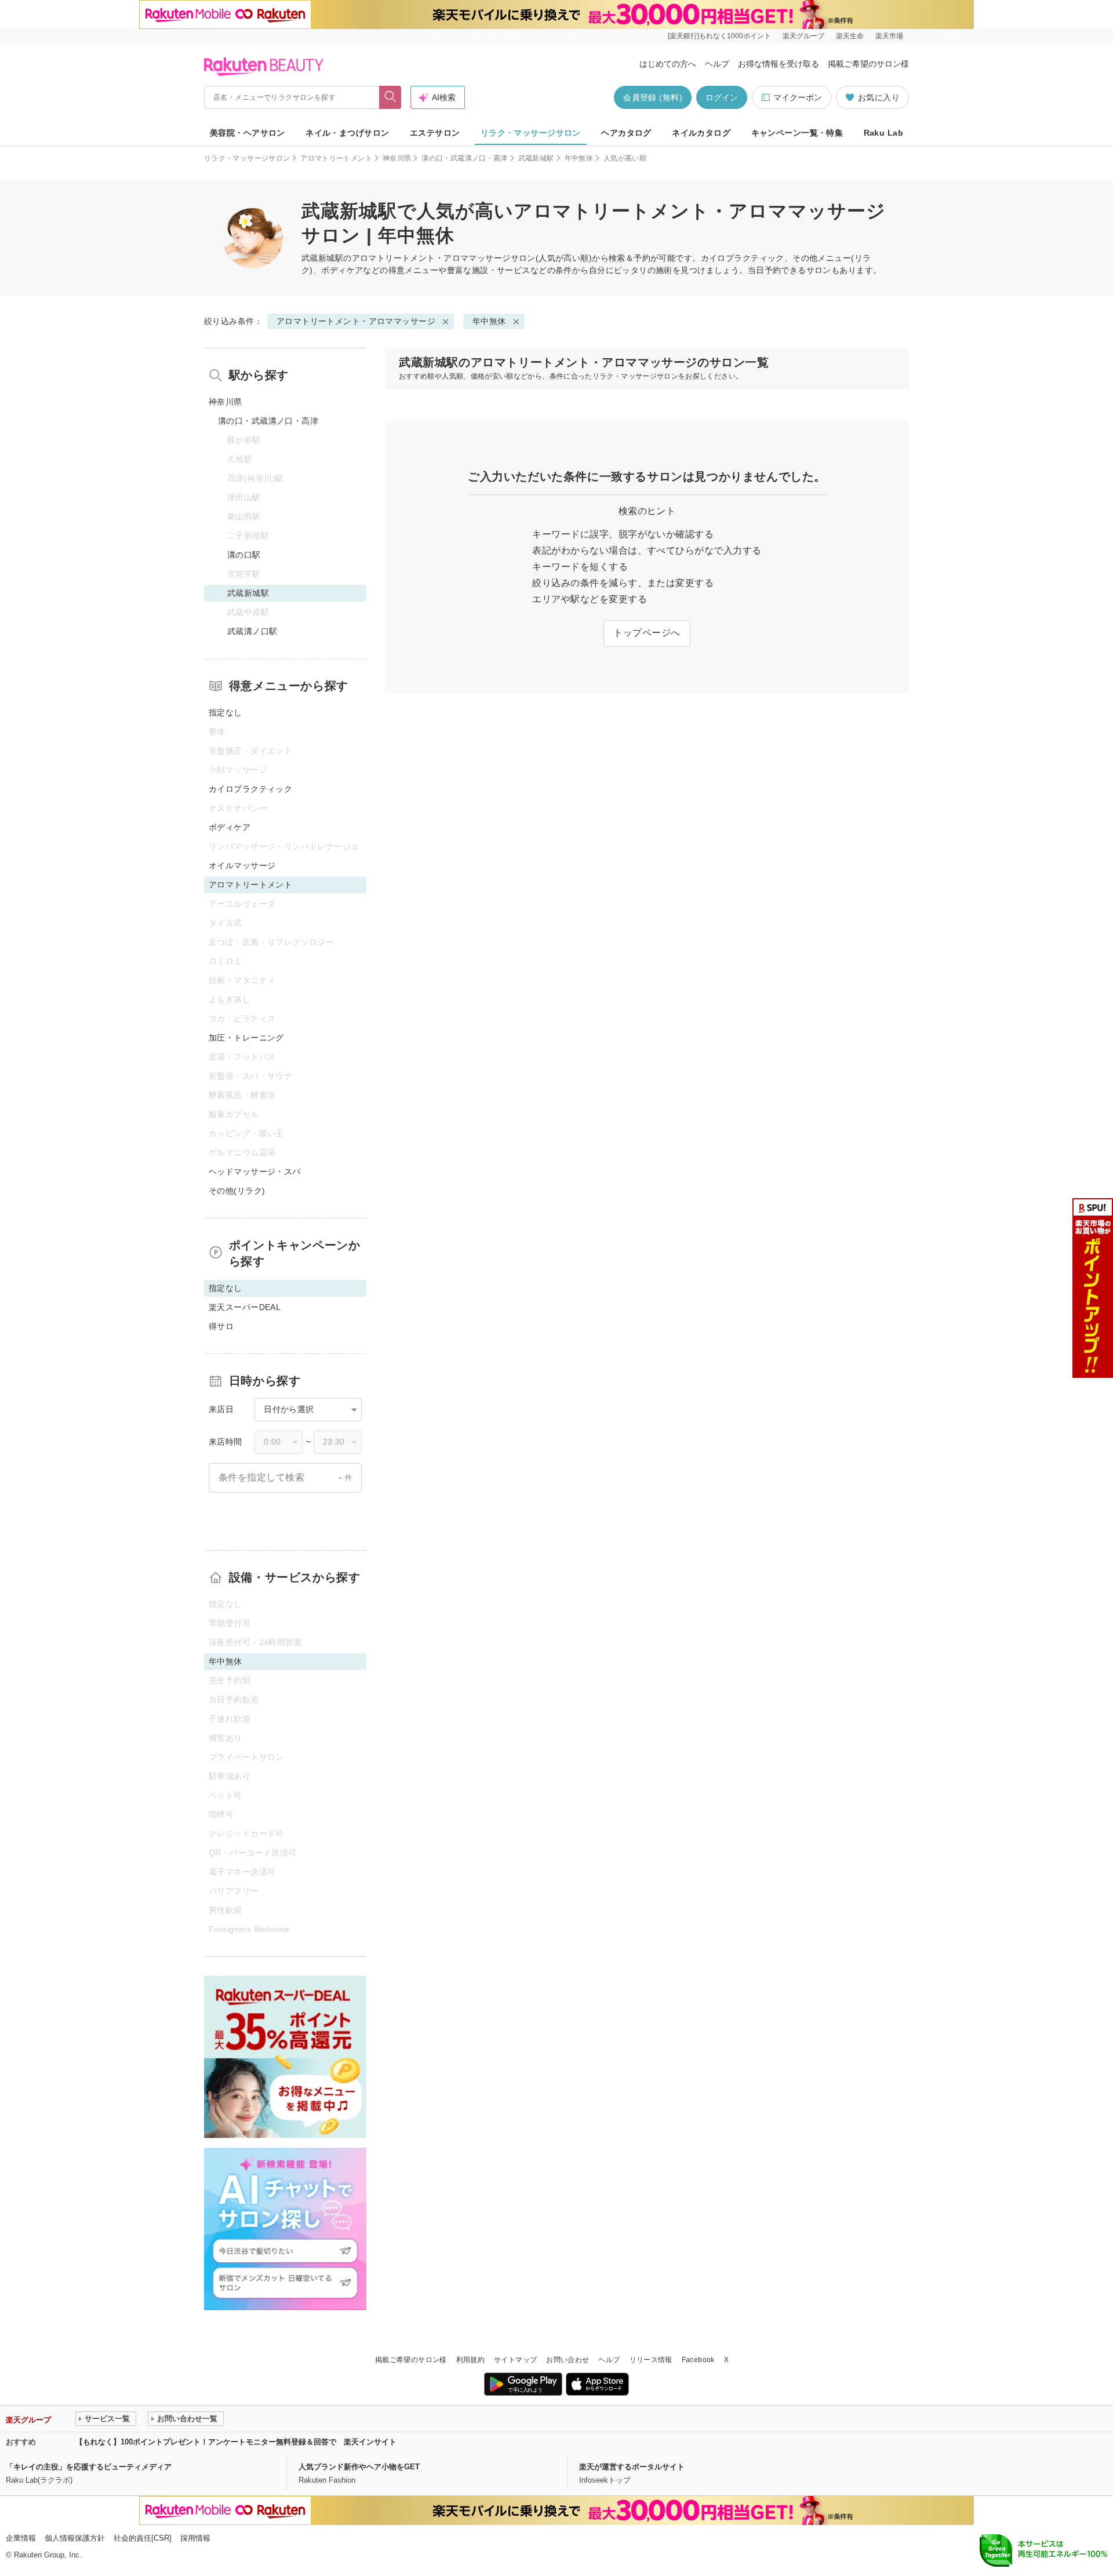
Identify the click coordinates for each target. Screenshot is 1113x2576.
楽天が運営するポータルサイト (632, 2467)
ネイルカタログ (701, 133)
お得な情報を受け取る (779, 64)
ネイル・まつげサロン (347, 133)
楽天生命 (850, 36)
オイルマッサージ (242, 865)
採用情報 (195, 2538)
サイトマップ (515, 2360)
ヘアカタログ (626, 133)
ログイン (722, 97)
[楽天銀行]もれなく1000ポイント (719, 36)
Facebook (698, 2360)
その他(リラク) (237, 1191)
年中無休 (579, 158)
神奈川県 (397, 158)
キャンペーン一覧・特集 (797, 133)
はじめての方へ (668, 64)
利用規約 (470, 2360)
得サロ (221, 1326)
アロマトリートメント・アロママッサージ (431, 258)
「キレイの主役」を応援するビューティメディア (89, 2467)
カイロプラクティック (250, 789)
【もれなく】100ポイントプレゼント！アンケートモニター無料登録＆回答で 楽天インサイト (236, 2442)
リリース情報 (651, 2360)
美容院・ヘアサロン (248, 133)
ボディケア (230, 827)
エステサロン (435, 133)
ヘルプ (717, 64)
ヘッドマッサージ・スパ (255, 1171)
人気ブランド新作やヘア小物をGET (359, 2467)
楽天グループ (803, 36)
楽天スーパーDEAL (245, 1307)
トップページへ (647, 633)
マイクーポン (798, 97)
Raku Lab (883, 133)
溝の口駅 (244, 555)
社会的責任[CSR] (143, 2538)
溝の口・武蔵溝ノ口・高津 (464, 158)
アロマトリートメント (336, 158)
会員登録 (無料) (653, 97)
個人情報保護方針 (75, 2538)
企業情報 (21, 2538)
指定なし (225, 712)
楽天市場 (889, 36)
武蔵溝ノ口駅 (252, 631)
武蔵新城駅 (536, 158)
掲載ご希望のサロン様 (868, 64)
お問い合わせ (568, 2360)
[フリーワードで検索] (390, 97)
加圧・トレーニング (246, 1038)
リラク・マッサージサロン (531, 133)
